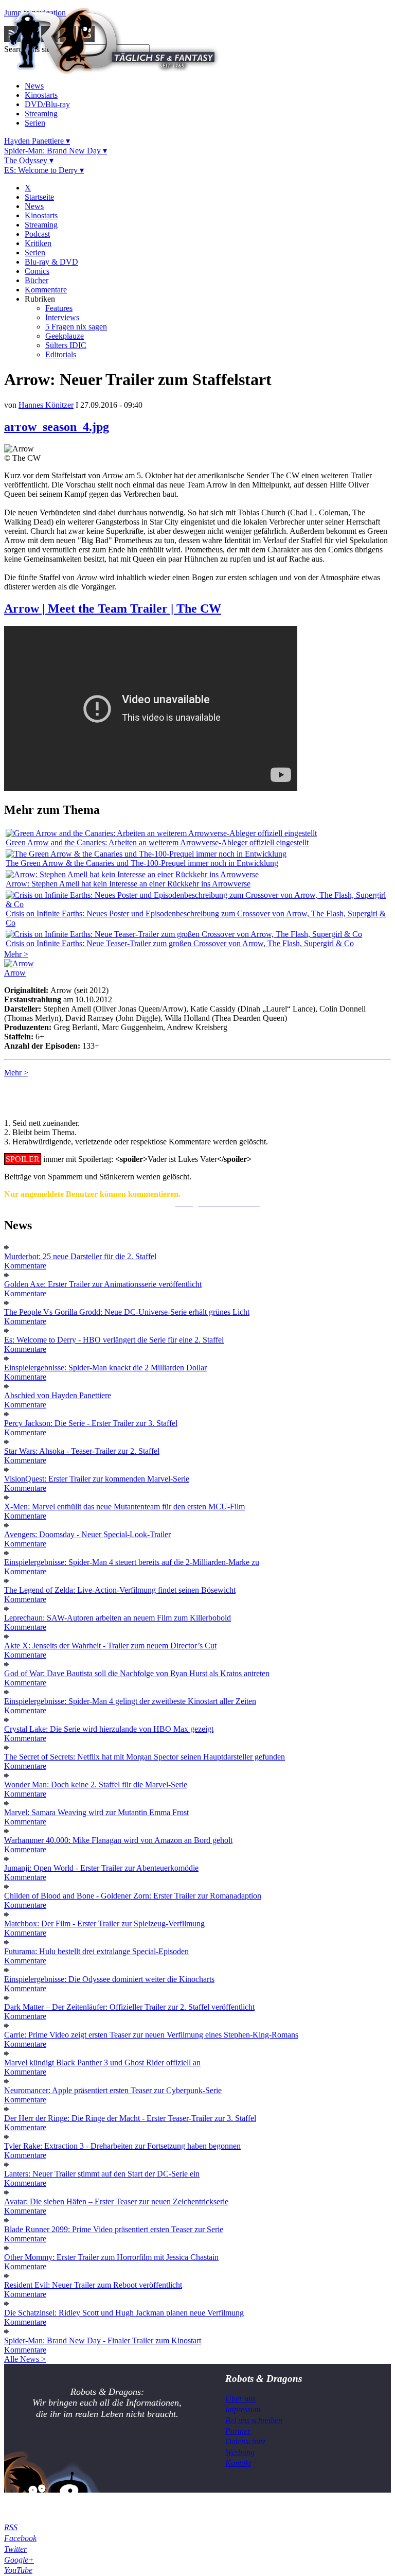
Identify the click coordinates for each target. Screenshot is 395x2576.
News (34, 86)
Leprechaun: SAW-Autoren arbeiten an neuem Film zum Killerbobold (118, 1618)
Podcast (37, 234)
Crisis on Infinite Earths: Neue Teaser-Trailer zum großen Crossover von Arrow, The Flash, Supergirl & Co (180, 943)
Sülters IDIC (66, 345)
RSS (11, 2527)
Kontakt (238, 2463)
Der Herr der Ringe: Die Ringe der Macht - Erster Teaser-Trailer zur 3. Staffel (130, 2118)
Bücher (37, 280)
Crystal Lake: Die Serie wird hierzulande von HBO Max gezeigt (109, 1729)
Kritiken (38, 243)
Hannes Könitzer (46, 405)
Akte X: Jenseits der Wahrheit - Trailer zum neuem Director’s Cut (110, 1646)
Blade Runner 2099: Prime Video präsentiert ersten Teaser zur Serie (114, 2229)
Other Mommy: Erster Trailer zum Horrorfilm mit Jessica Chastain (111, 2257)
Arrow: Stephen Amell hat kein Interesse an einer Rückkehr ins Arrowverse (128, 884)
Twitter (15, 2549)
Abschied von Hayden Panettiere (58, 1395)
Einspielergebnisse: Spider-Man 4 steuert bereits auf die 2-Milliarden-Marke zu (132, 1562)
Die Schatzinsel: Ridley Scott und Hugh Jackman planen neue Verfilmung (124, 2313)
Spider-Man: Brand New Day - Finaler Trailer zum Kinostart (103, 2340)
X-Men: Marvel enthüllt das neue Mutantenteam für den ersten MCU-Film (124, 1507)
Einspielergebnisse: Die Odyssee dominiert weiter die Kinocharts (109, 1979)
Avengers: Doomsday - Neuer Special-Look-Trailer (87, 1534)
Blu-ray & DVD (51, 262)
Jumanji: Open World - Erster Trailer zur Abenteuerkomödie (101, 1868)
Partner (238, 2431)
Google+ (19, 2560)
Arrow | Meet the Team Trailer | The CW (113, 608)
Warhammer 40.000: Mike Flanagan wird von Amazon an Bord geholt (118, 1840)
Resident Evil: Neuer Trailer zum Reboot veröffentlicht (93, 2285)
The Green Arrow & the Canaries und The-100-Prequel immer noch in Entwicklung (142, 863)
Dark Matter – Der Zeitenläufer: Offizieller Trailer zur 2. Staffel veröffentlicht (129, 2007)
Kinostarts (41, 95)
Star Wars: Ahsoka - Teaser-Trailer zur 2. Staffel (82, 1451)
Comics (37, 271)
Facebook (20, 2538)
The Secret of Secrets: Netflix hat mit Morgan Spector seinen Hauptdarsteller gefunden (145, 1757)
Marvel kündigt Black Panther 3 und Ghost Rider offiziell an (102, 2062)
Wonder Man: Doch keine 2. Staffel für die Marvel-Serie (96, 1785)
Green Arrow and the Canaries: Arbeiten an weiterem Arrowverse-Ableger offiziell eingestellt (157, 842)
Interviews (62, 317)
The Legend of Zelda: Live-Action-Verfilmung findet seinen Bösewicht (120, 1590)
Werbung (240, 2452)
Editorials (61, 354)
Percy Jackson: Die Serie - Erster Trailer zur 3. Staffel (91, 1423)
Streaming (41, 114)
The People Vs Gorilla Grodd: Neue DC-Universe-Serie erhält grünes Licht (127, 1312)
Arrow (15, 973)
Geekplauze (65, 336)
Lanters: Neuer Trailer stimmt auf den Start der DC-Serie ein (102, 2174)
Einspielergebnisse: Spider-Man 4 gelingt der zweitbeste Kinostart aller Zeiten (130, 1701)
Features (59, 308)
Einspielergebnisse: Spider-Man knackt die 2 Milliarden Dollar (105, 1368)
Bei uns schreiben (254, 2420)
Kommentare (46, 290)
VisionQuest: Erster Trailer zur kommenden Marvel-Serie (97, 1479)
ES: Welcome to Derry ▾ (44, 170)
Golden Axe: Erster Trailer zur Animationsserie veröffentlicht (103, 1284)
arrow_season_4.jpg (57, 427)
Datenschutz (245, 2441)
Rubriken (40, 299)
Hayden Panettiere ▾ (37, 141)
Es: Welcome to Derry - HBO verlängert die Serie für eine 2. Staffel (114, 1340)
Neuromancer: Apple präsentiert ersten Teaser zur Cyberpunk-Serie (113, 2090)
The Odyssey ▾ (29, 160)
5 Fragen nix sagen (76, 327)
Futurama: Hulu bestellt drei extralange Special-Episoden (96, 1951)
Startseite (39, 197)
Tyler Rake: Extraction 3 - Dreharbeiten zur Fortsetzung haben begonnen (122, 2146)
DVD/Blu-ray (47, 104)
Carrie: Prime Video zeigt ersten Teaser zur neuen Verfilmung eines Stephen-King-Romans (151, 2035)
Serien (35, 123)
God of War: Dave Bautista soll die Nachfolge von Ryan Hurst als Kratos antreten (137, 1673)
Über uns (240, 2399)
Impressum (243, 2409)
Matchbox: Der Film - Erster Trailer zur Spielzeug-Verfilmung (104, 1924)
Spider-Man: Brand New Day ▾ (56, 151)
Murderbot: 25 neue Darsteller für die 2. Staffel (80, 1256)
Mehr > (16, 954)
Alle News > (25, 2359)
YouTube (18, 2570)
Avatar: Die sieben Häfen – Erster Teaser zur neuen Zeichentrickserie (116, 2201)
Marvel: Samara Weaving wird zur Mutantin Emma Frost (96, 1812)
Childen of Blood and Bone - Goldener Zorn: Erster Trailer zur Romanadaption (133, 1896)
